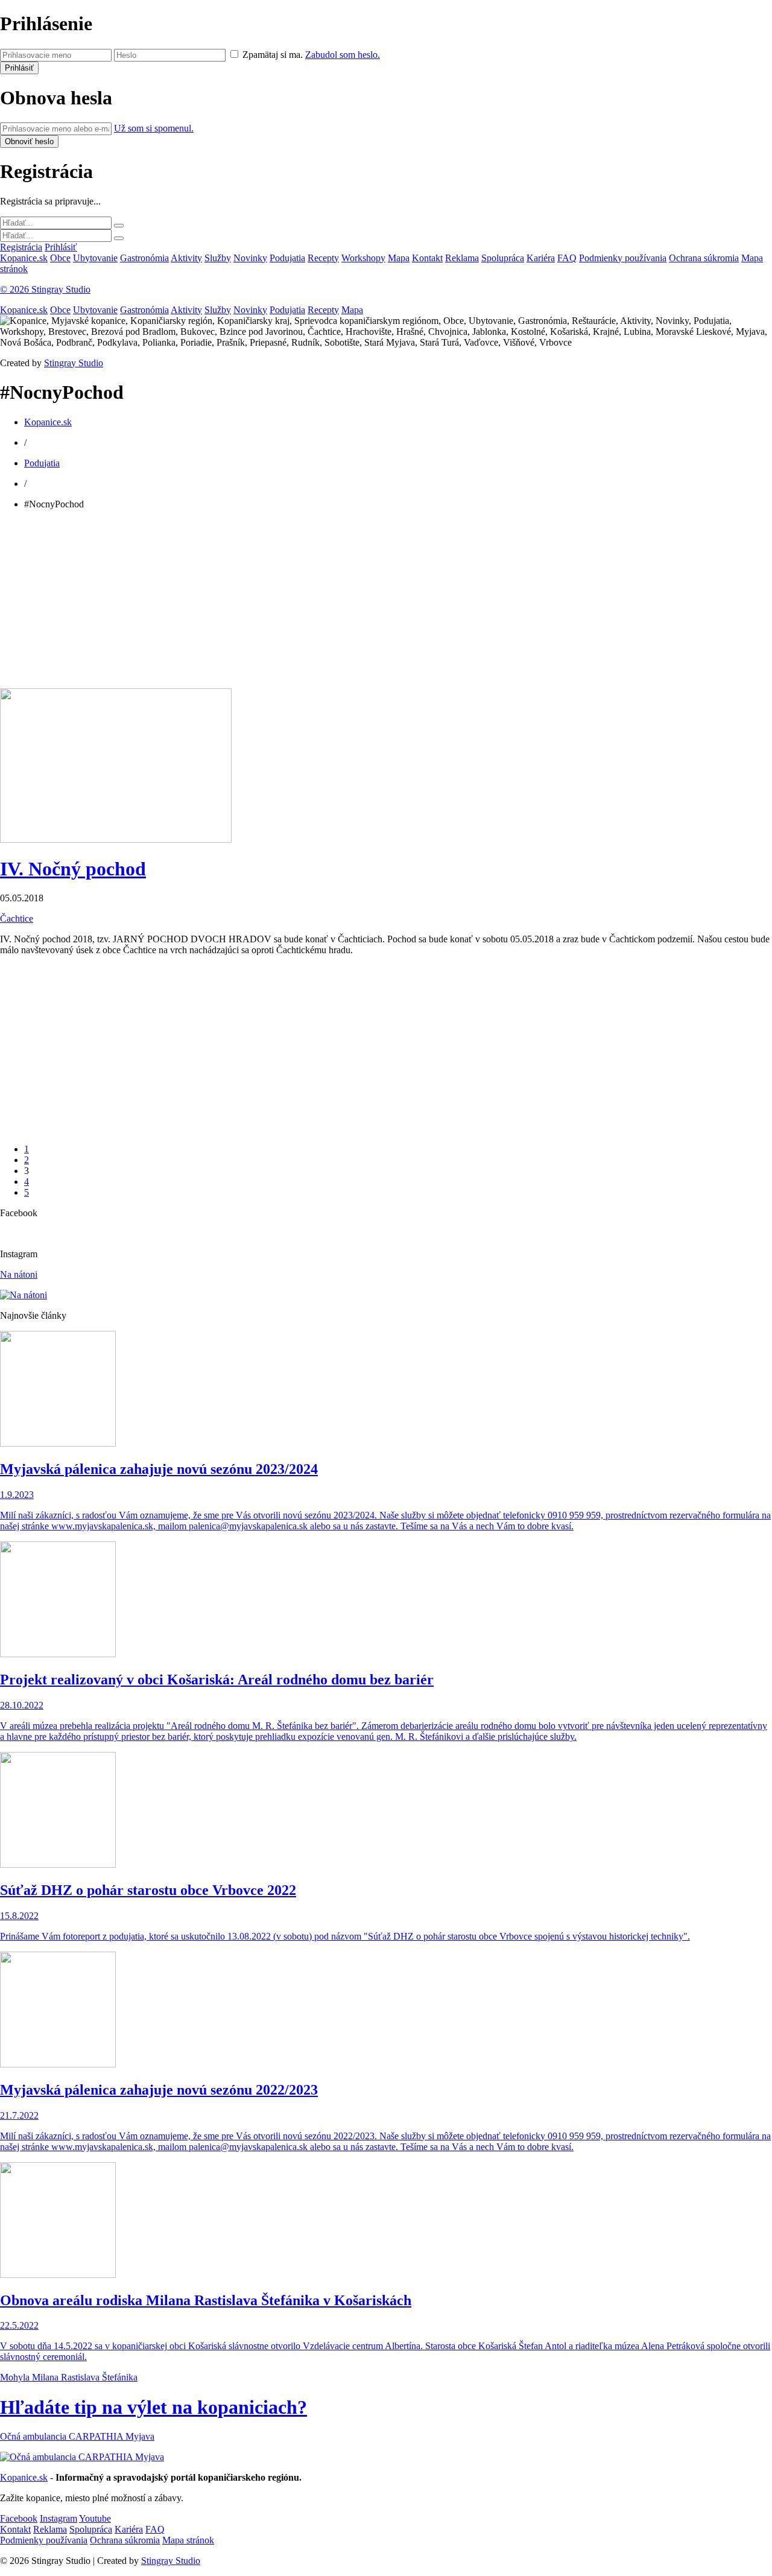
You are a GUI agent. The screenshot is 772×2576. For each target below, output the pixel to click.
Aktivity (186, 258)
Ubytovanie (95, 258)
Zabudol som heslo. (343, 55)
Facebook (19, 2518)
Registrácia (21, 247)
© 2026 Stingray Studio (45, 289)
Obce (60, 258)
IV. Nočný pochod (73, 869)
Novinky (250, 258)
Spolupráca (503, 258)
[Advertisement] (362, 604)
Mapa (399, 258)
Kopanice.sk (24, 258)
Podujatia (287, 258)
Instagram (59, 2518)
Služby (218, 258)
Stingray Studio (74, 363)
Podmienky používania (623, 258)
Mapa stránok (188, 2540)
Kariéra (541, 258)
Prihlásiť (61, 247)
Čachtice (17, 918)
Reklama (462, 258)
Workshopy (363, 258)
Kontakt (427, 258)
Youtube (95, 2518)
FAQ (567, 258)
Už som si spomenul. (154, 128)
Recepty (323, 258)
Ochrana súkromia (704, 258)
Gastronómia (144, 258)
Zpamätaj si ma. (273, 55)
